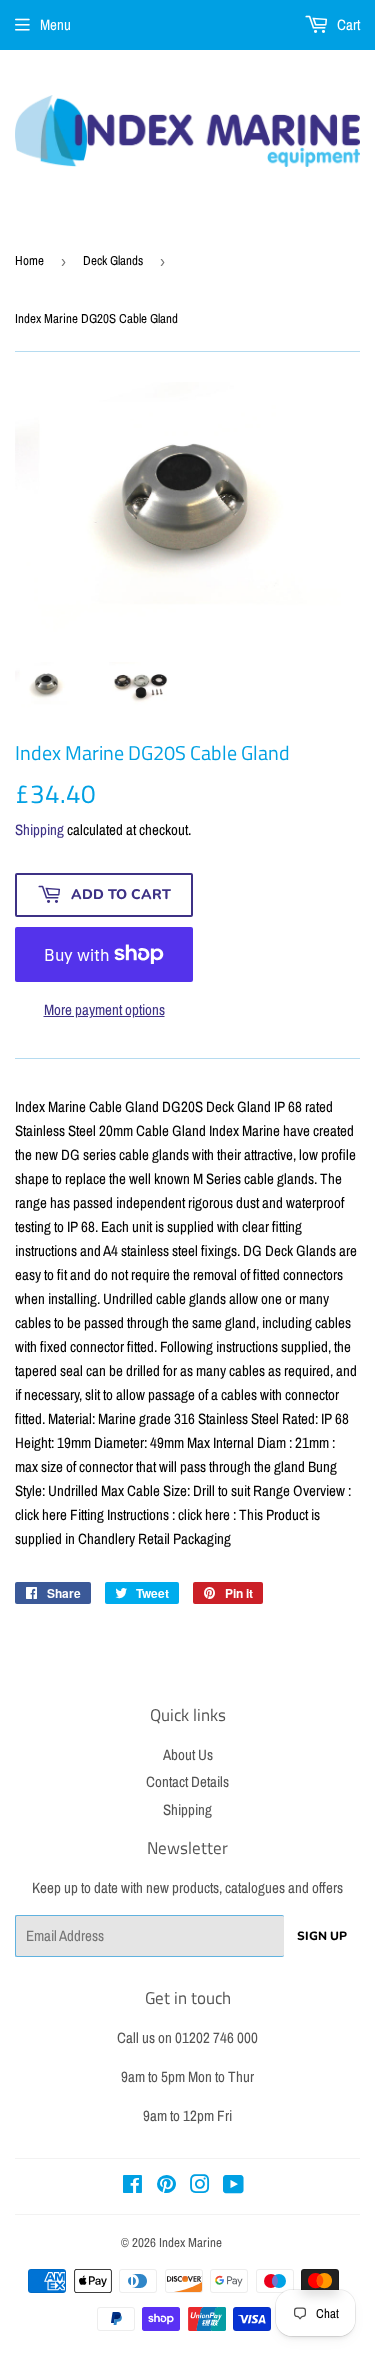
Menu (55, 24)
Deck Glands (113, 260)
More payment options (104, 1009)
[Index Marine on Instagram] (200, 2186)
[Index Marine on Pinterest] (166, 2186)
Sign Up (322, 1936)
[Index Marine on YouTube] (233, 2186)
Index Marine (190, 2242)
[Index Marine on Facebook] (132, 2186)
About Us (188, 1754)
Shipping (39, 829)
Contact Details (187, 1781)
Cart (347, 24)
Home (29, 260)
